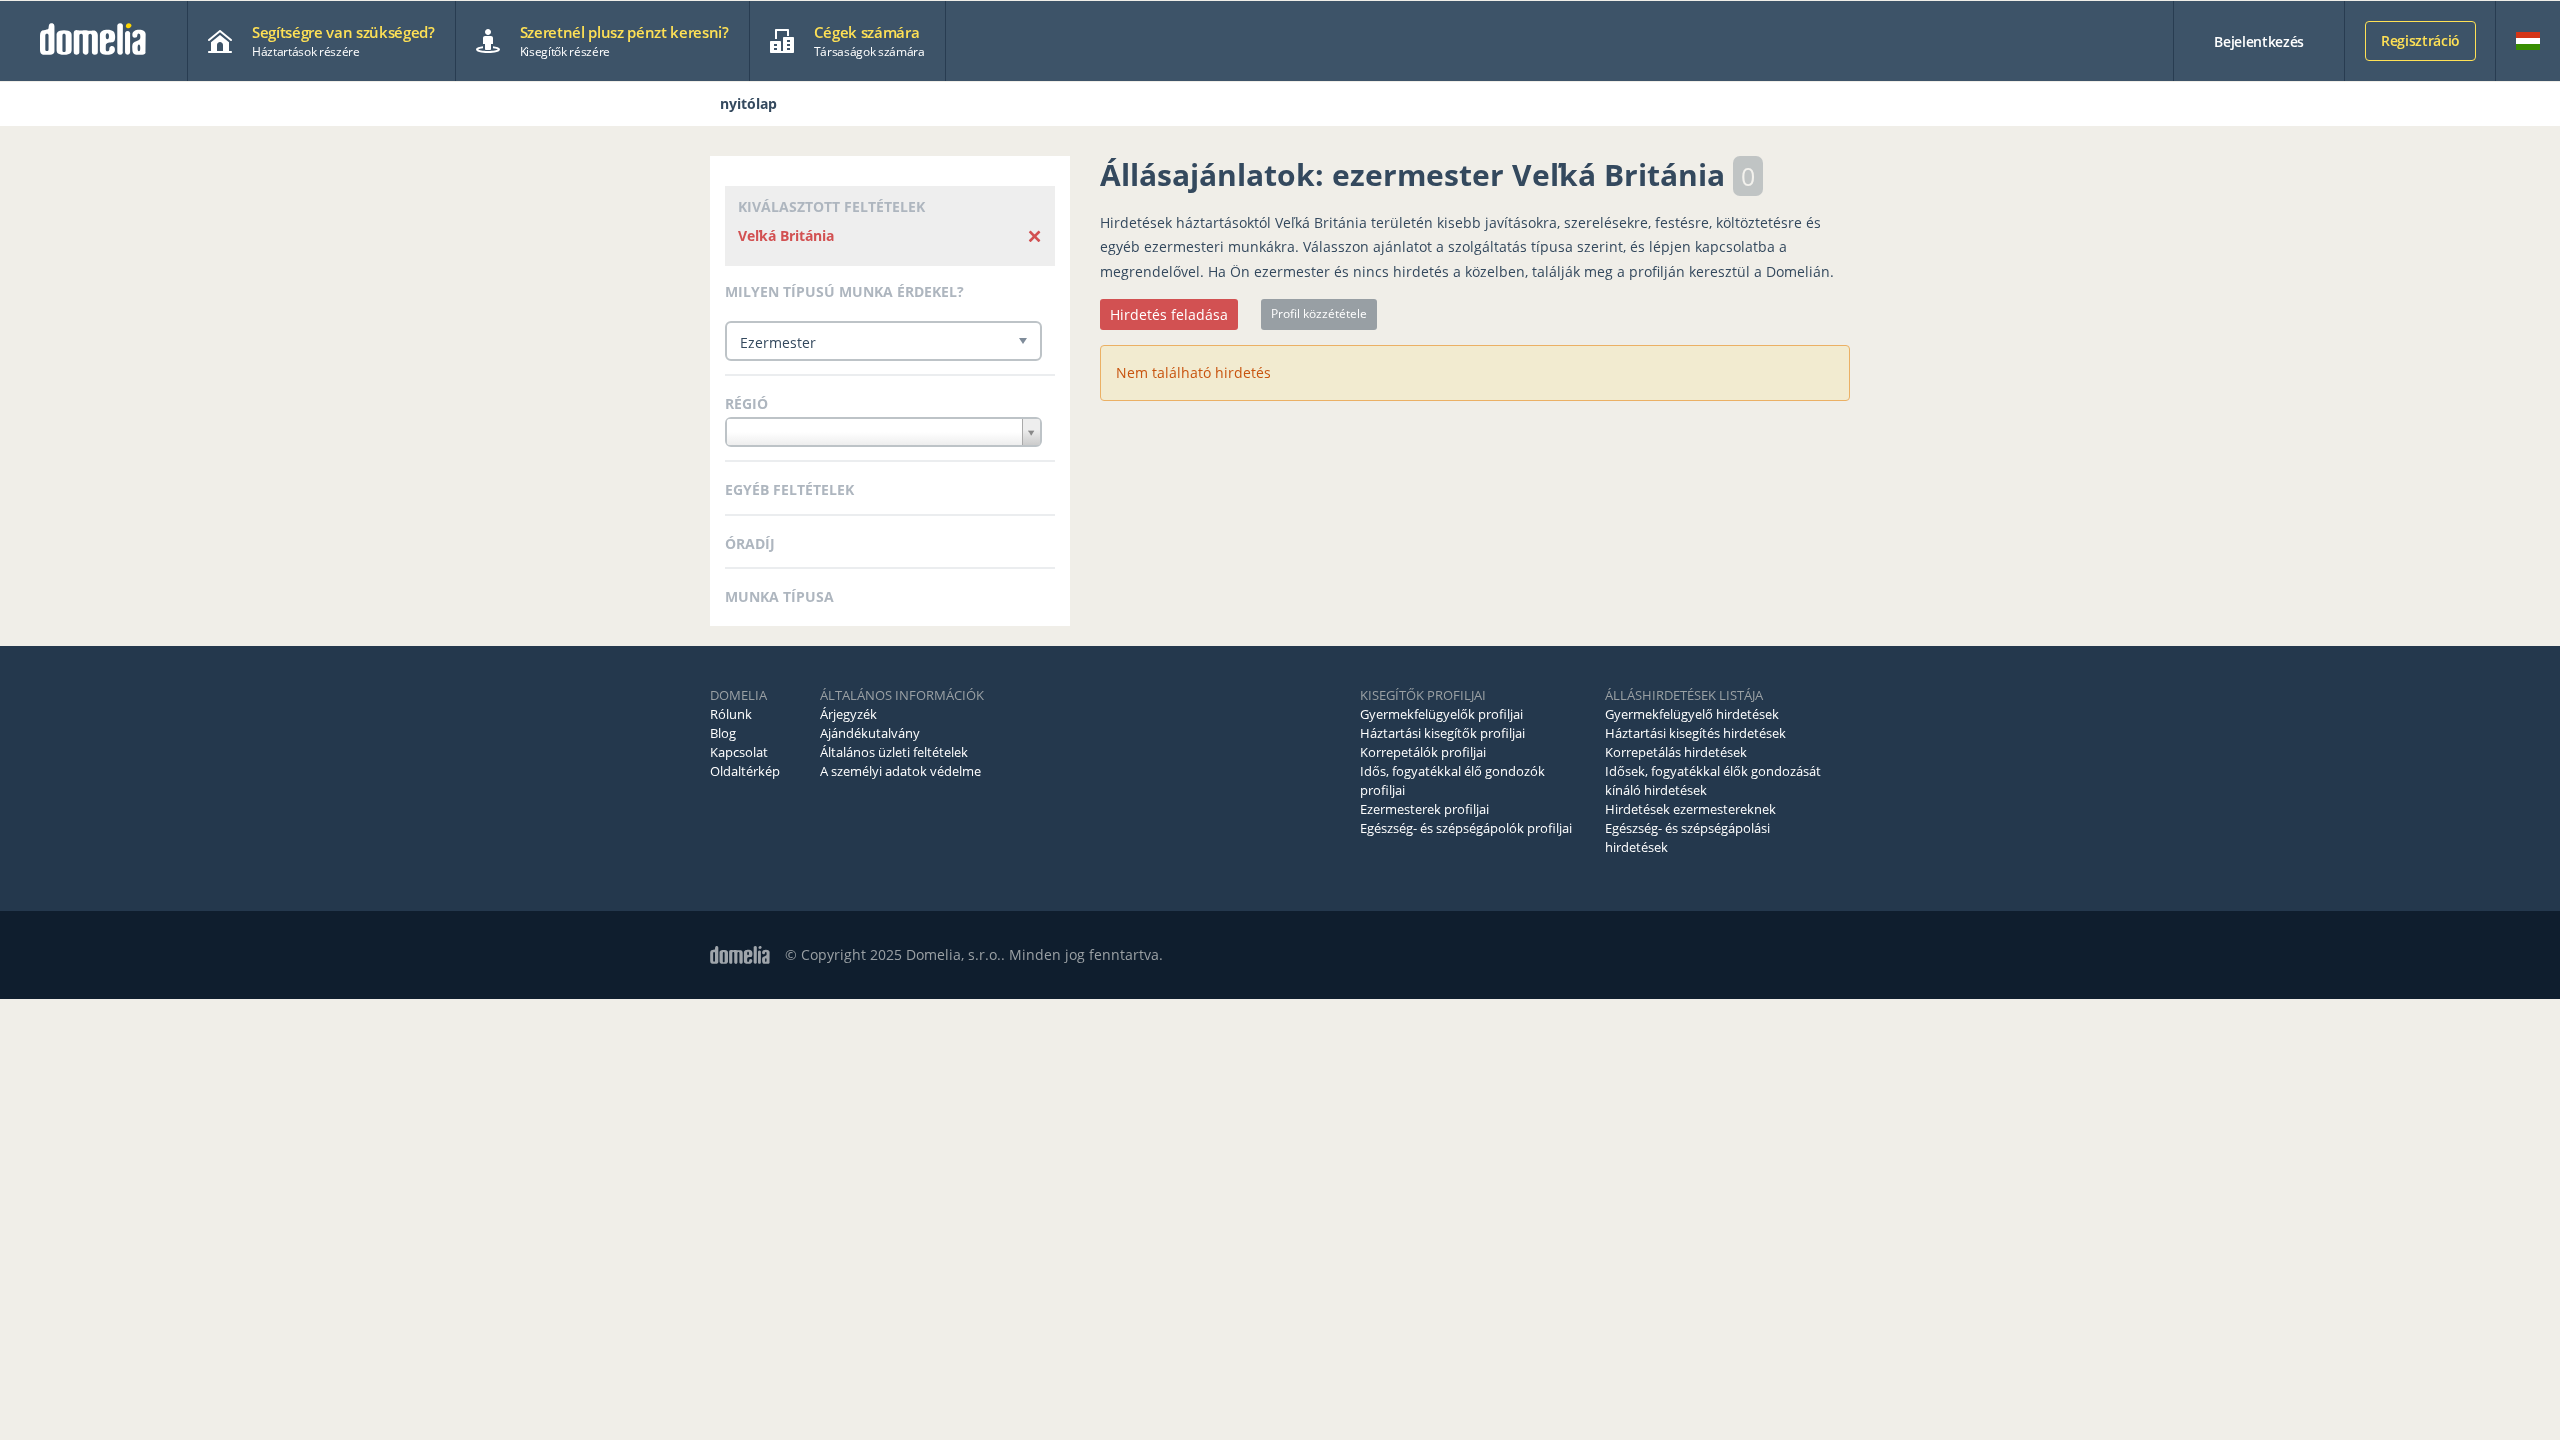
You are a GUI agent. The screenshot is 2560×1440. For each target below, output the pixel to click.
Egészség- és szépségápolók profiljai (1466, 828)
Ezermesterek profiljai (1424, 809)
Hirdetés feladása (1169, 314)
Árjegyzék (848, 714)
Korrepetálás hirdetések (1676, 752)
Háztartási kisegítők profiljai (1442, 733)
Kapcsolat (739, 752)
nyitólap (748, 103)
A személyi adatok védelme (900, 771)
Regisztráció (2420, 40)
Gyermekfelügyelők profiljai (1441, 714)
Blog (723, 733)
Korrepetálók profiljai (1423, 752)
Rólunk (731, 714)
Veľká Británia (786, 235)
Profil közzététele (1319, 313)
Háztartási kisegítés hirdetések (1695, 733)
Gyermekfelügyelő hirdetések (1692, 714)
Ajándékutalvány (870, 733)
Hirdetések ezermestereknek (1690, 809)
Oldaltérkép (745, 771)
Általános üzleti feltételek (894, 752)
